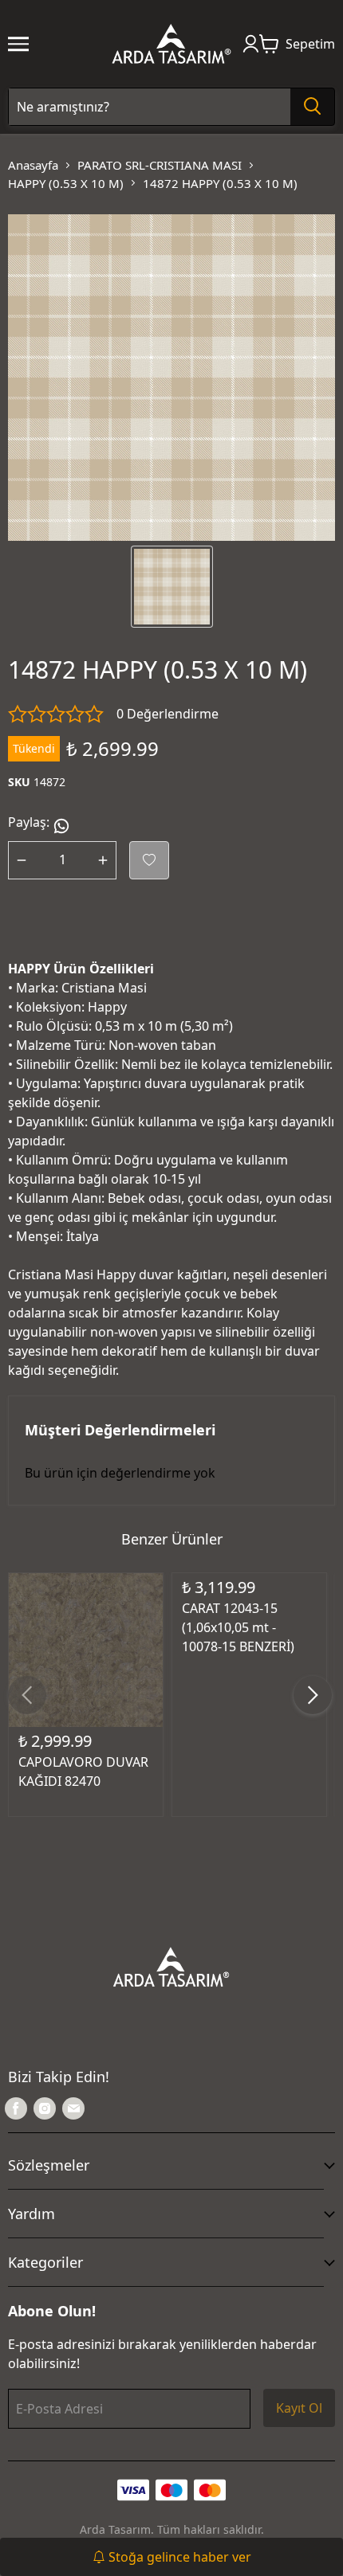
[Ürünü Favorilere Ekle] (149, 860)
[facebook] (16, 2108)
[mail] (73, 2108)
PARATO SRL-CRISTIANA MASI (160, 165)
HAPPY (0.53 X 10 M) (66, 183)
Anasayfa (33, 165)
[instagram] (45, 2108)
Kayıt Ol (299, 2408)
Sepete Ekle (86, 1636)
